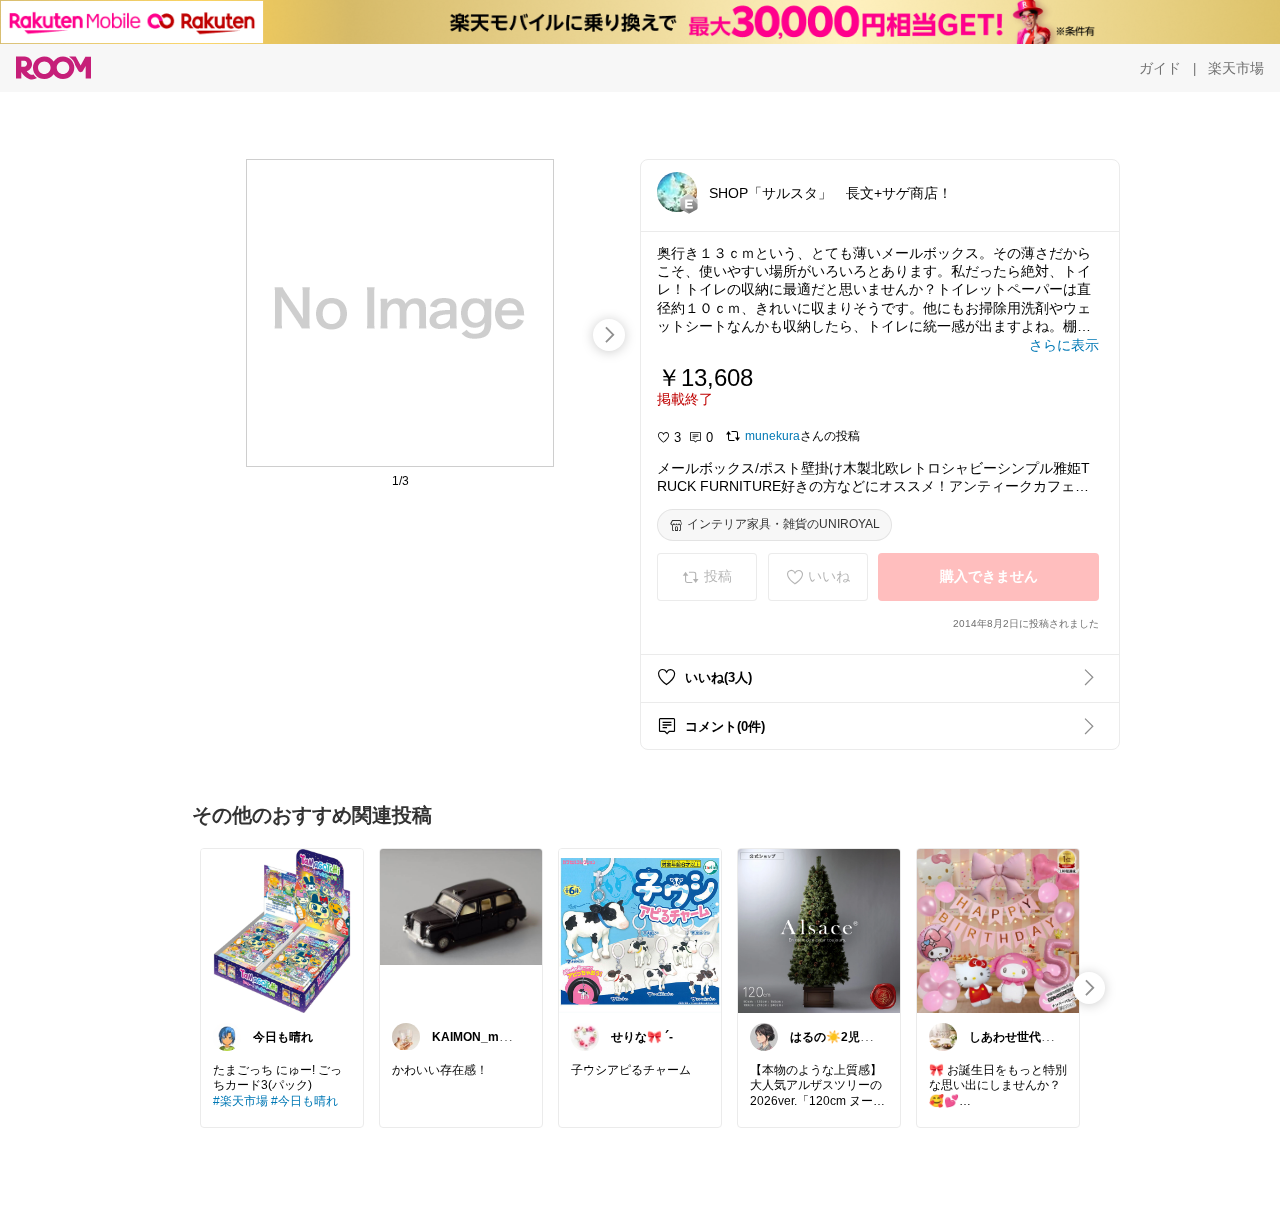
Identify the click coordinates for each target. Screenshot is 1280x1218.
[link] (282, 930)
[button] (677, 192)
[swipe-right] (609, 335)
